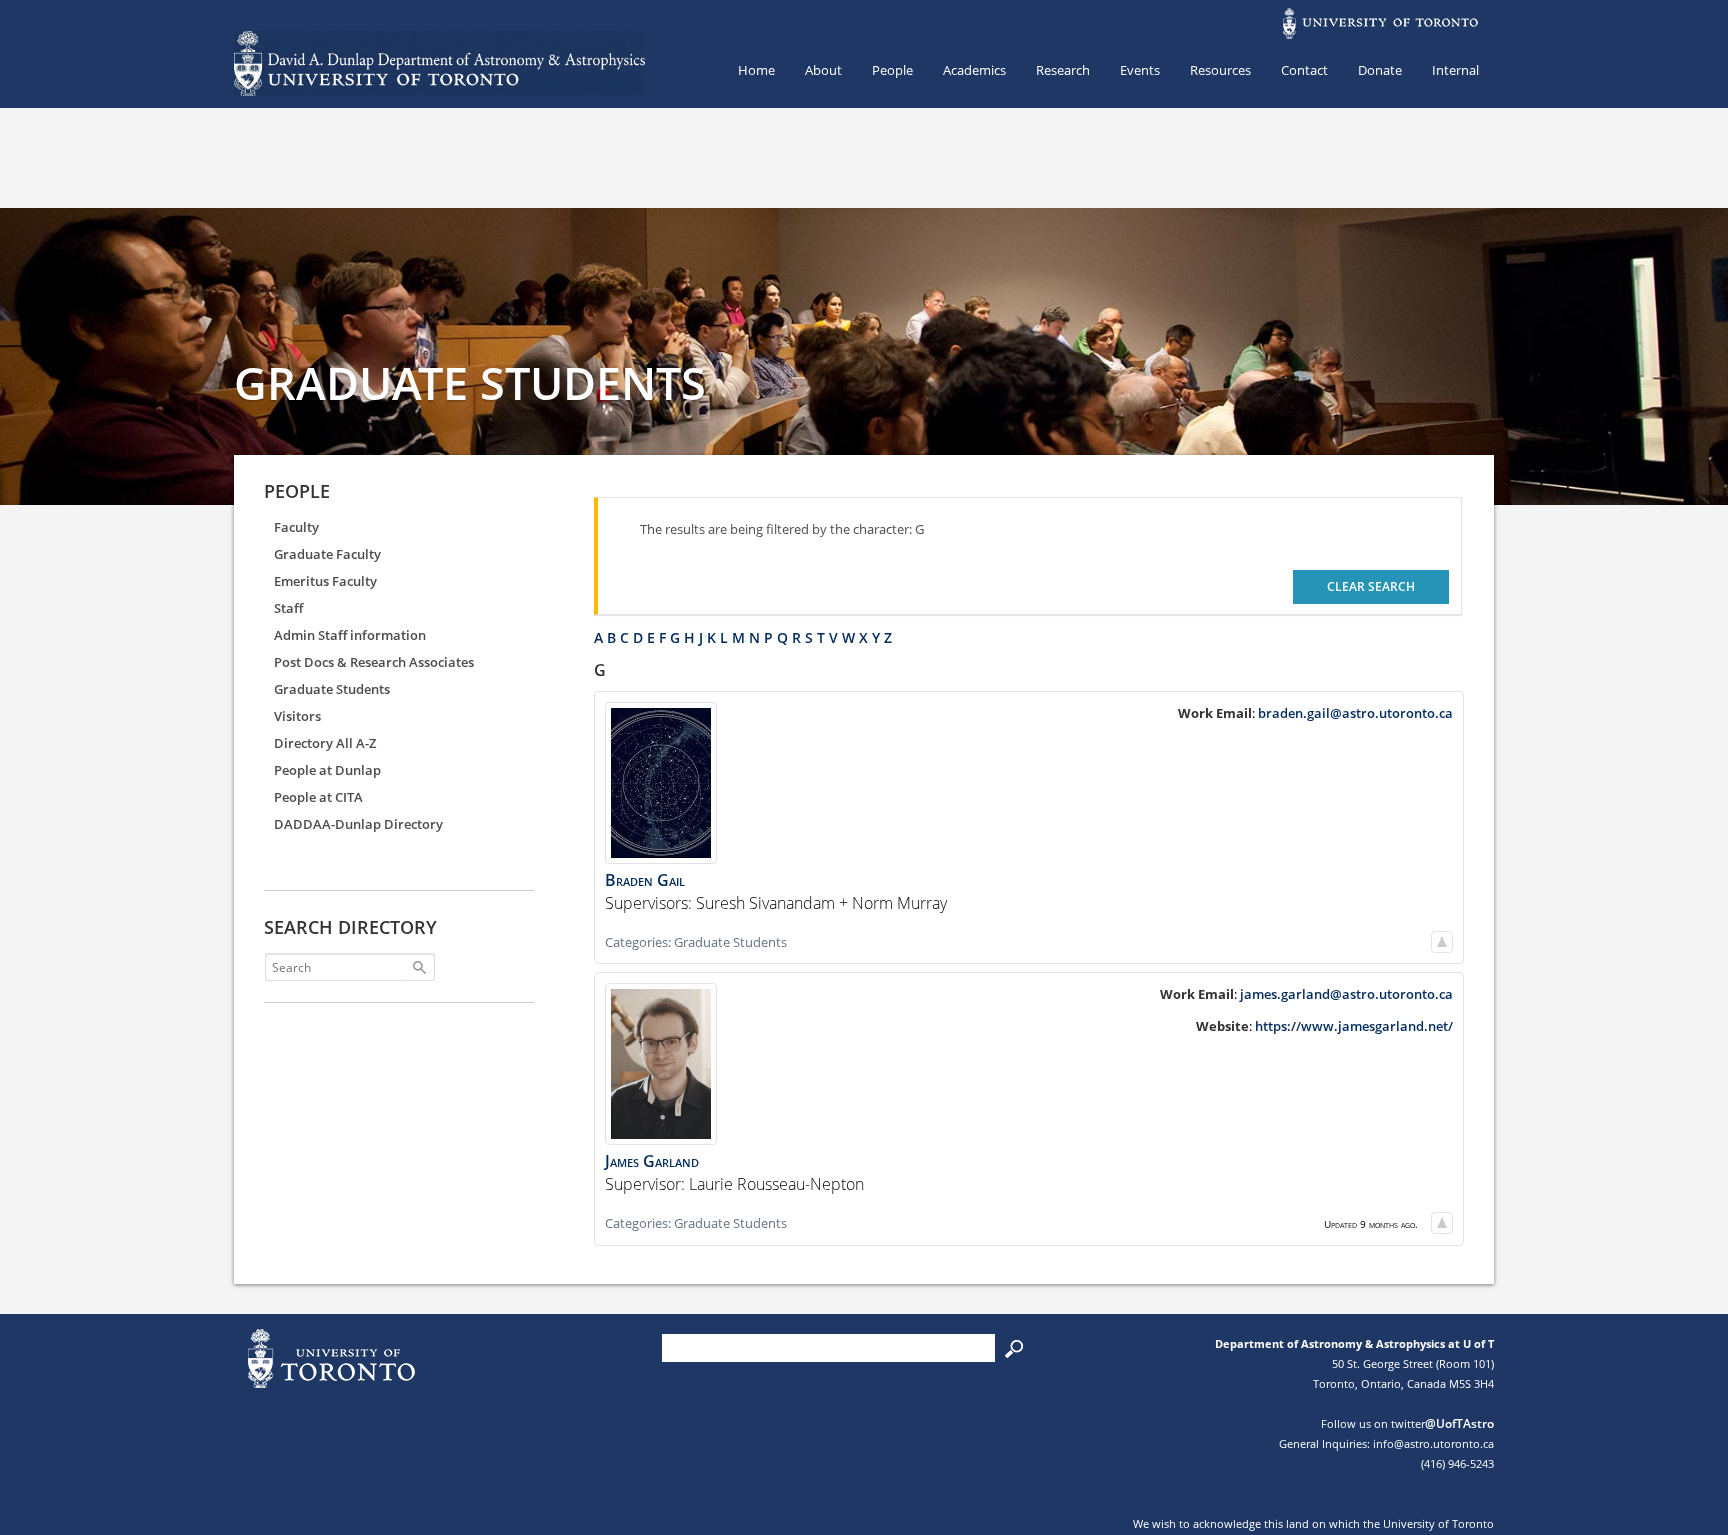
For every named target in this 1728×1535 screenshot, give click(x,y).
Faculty (296, 527)
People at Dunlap (327, 770)
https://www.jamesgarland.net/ (1354, 1026)
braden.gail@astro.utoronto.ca (1355, 713)
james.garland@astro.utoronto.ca (1346, 994)
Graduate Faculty (327, 554)
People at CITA (318, 797)
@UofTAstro (1459, 1423)
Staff (288, 608)
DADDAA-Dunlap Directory (358, 824)
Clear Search (1371, 586)
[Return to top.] (1442, 942)
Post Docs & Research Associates (374, 662)
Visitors (297, 716)
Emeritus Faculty (325, 581)
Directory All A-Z (325, 743)
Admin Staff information (350, 635)
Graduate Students (332, 689)
